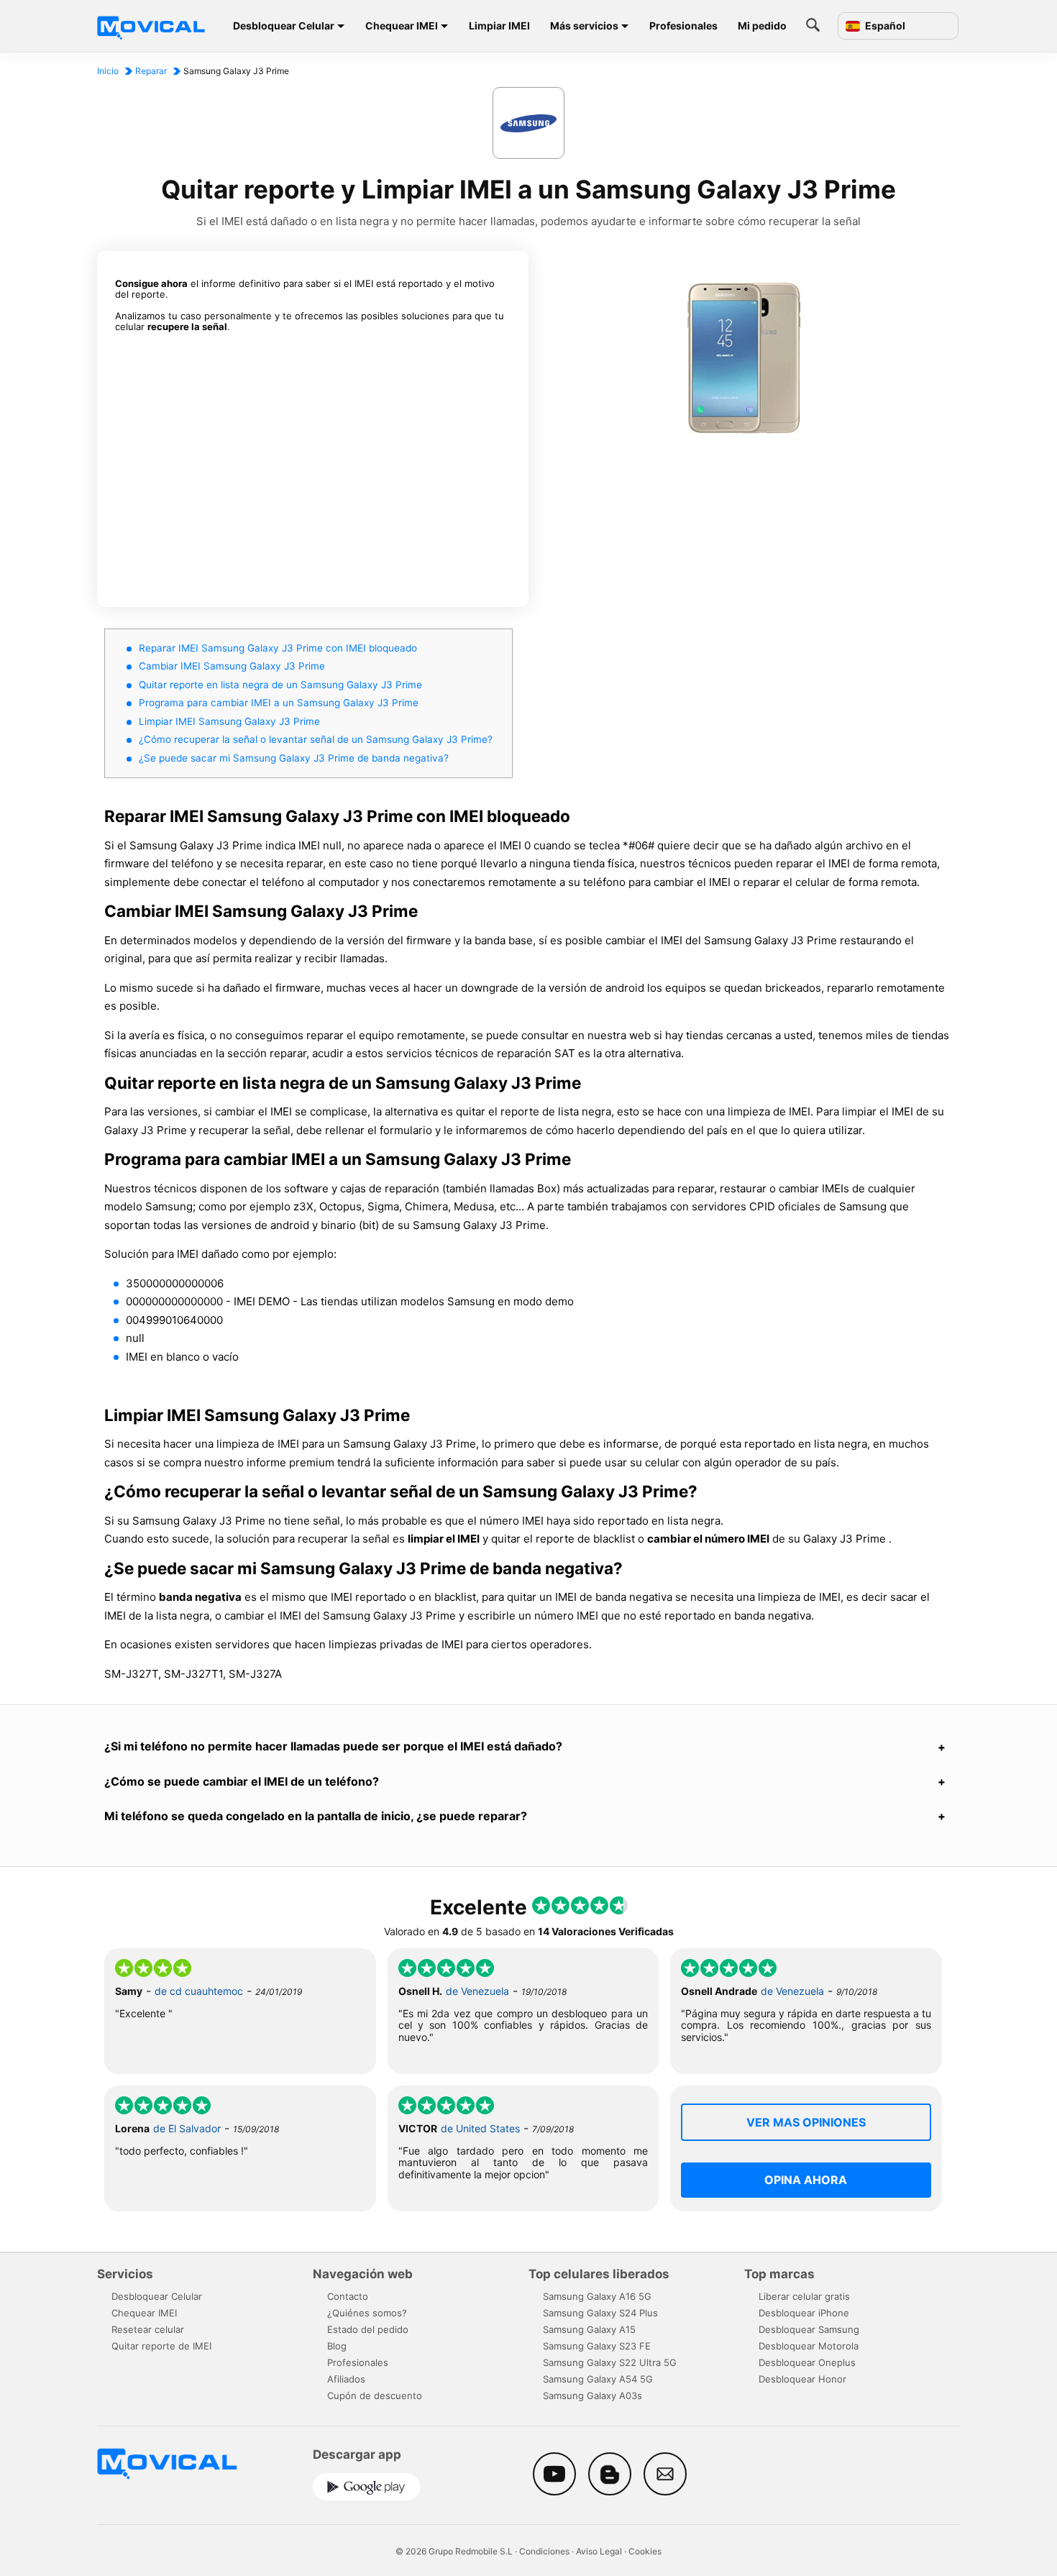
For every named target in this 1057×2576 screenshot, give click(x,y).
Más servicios (584, 26)
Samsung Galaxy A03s (592, 2395)
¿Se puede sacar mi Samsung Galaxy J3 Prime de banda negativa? (294, 758)
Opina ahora (806, 2180)
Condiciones (544, 2551)
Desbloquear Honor (802, 2379)
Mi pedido (762, 26)
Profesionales (683, 26)
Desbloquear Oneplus (807, 2362)
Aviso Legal (599, 2551)
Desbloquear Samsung (809, 2329)
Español (884, 26)
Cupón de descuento (375, 2395)
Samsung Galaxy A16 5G (597, 2296)
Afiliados (346, 2379)
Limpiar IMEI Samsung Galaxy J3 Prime (229, 721)
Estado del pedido (368, 2329)
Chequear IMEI (402, 26)
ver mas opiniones (806, 2122)
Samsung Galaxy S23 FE (597, 2346)
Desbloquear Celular (284, 26)
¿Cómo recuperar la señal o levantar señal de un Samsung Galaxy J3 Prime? (316, 739)
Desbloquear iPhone (804, 2313)
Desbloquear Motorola (809, 2346)
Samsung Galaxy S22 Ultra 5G (610, 2362)
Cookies (645, 2551)
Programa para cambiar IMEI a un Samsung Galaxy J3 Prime (279, 703)
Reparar (151, 71)
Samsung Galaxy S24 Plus (600, 2313)
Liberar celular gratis (804, 2296)
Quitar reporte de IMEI (161, 2346)
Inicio (108, 71)
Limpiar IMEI (499, 26)
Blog (337, 2346)
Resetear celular (148, 2329)
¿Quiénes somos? (367, 2313)
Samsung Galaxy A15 (589, 2329)
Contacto (348, 2296)
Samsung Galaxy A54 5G (598, 2379)
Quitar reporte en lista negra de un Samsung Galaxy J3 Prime (280, 685)
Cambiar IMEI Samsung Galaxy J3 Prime (232, 666)
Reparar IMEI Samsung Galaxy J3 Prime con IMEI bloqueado (278, 648)
